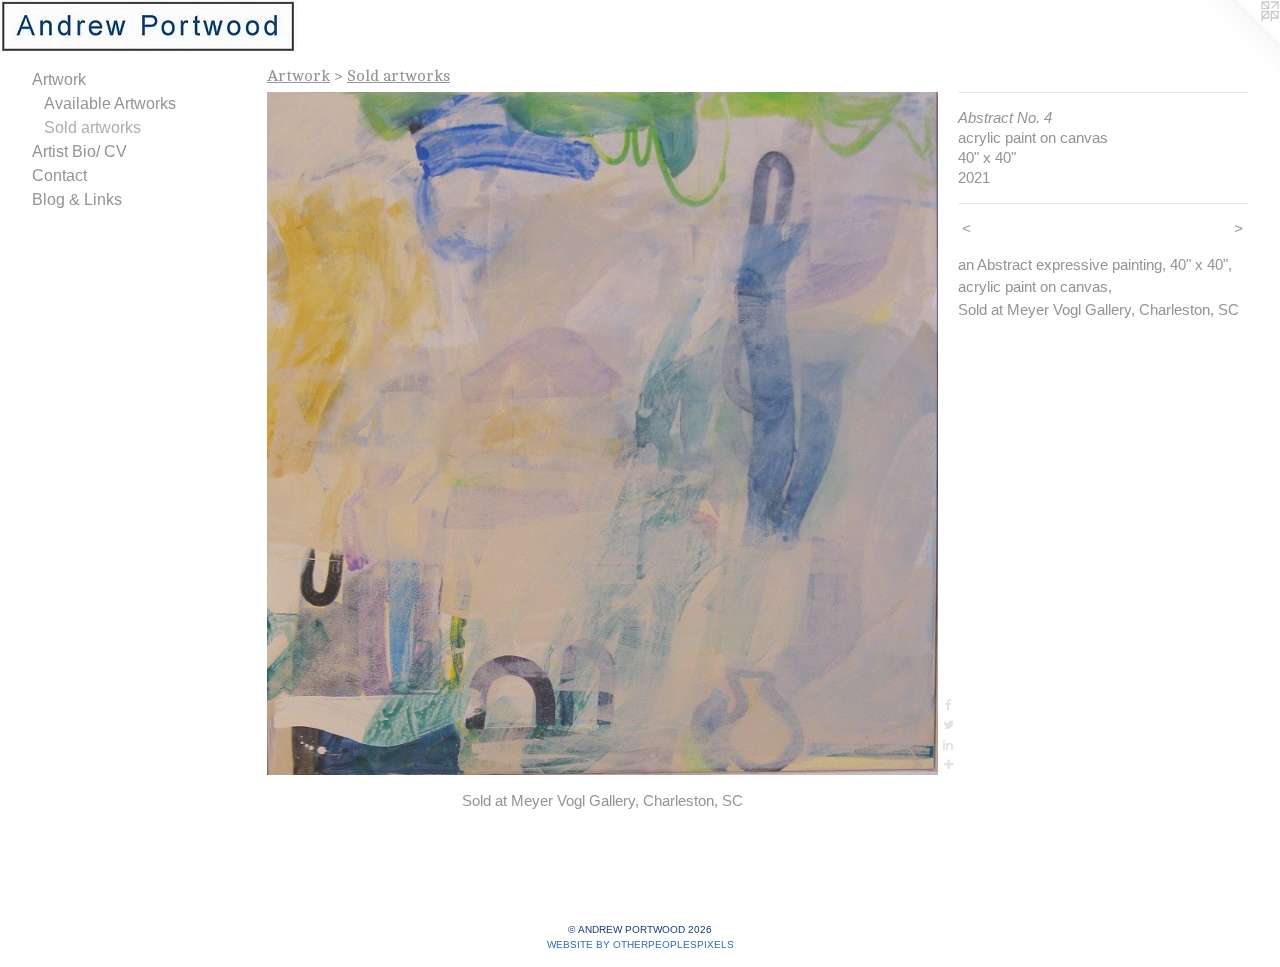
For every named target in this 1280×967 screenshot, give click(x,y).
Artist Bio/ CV (79, 151)
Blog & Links (77, 199)
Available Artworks (110, 103)
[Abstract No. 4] (602, 433)
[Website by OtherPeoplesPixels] (1240, 40)
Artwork (59, 79)
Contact (59, 175)
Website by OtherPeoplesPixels (640, 944)
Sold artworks (92, 127)
